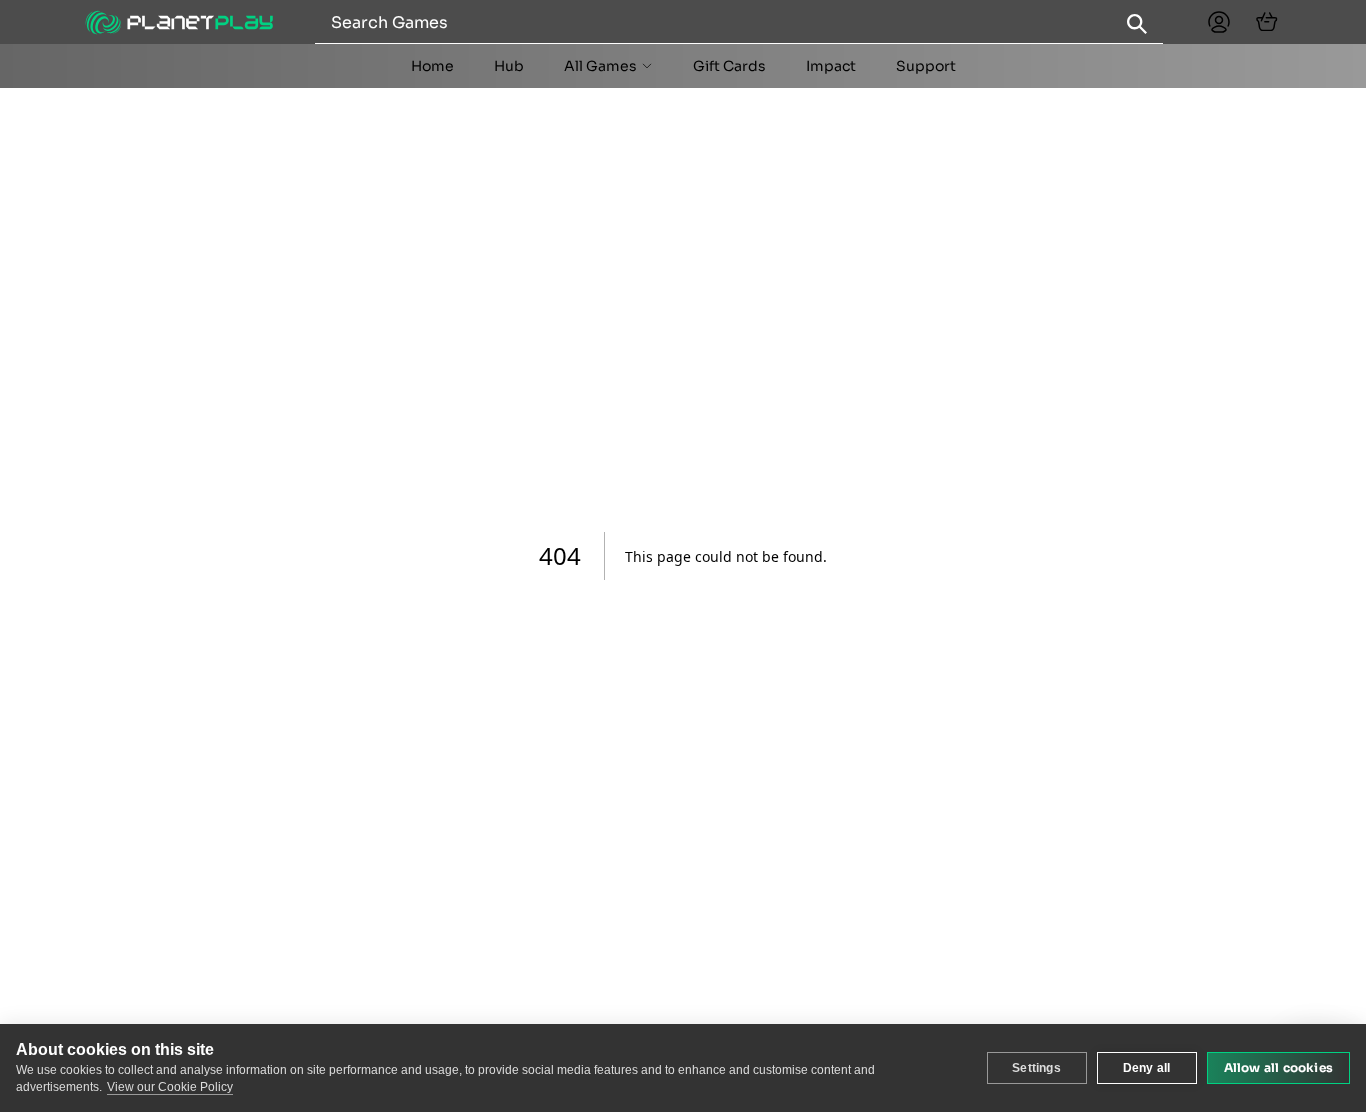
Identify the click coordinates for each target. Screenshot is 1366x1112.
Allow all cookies (1278, 1067)
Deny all (1147, 1068)
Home (432, 66)
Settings (1036, 1068)
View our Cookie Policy (170, 1087)
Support (926, 66)
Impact (831, 66)
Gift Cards (729, 66)
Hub (509, 66)
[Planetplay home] (179, 22)
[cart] (1267, 22)
